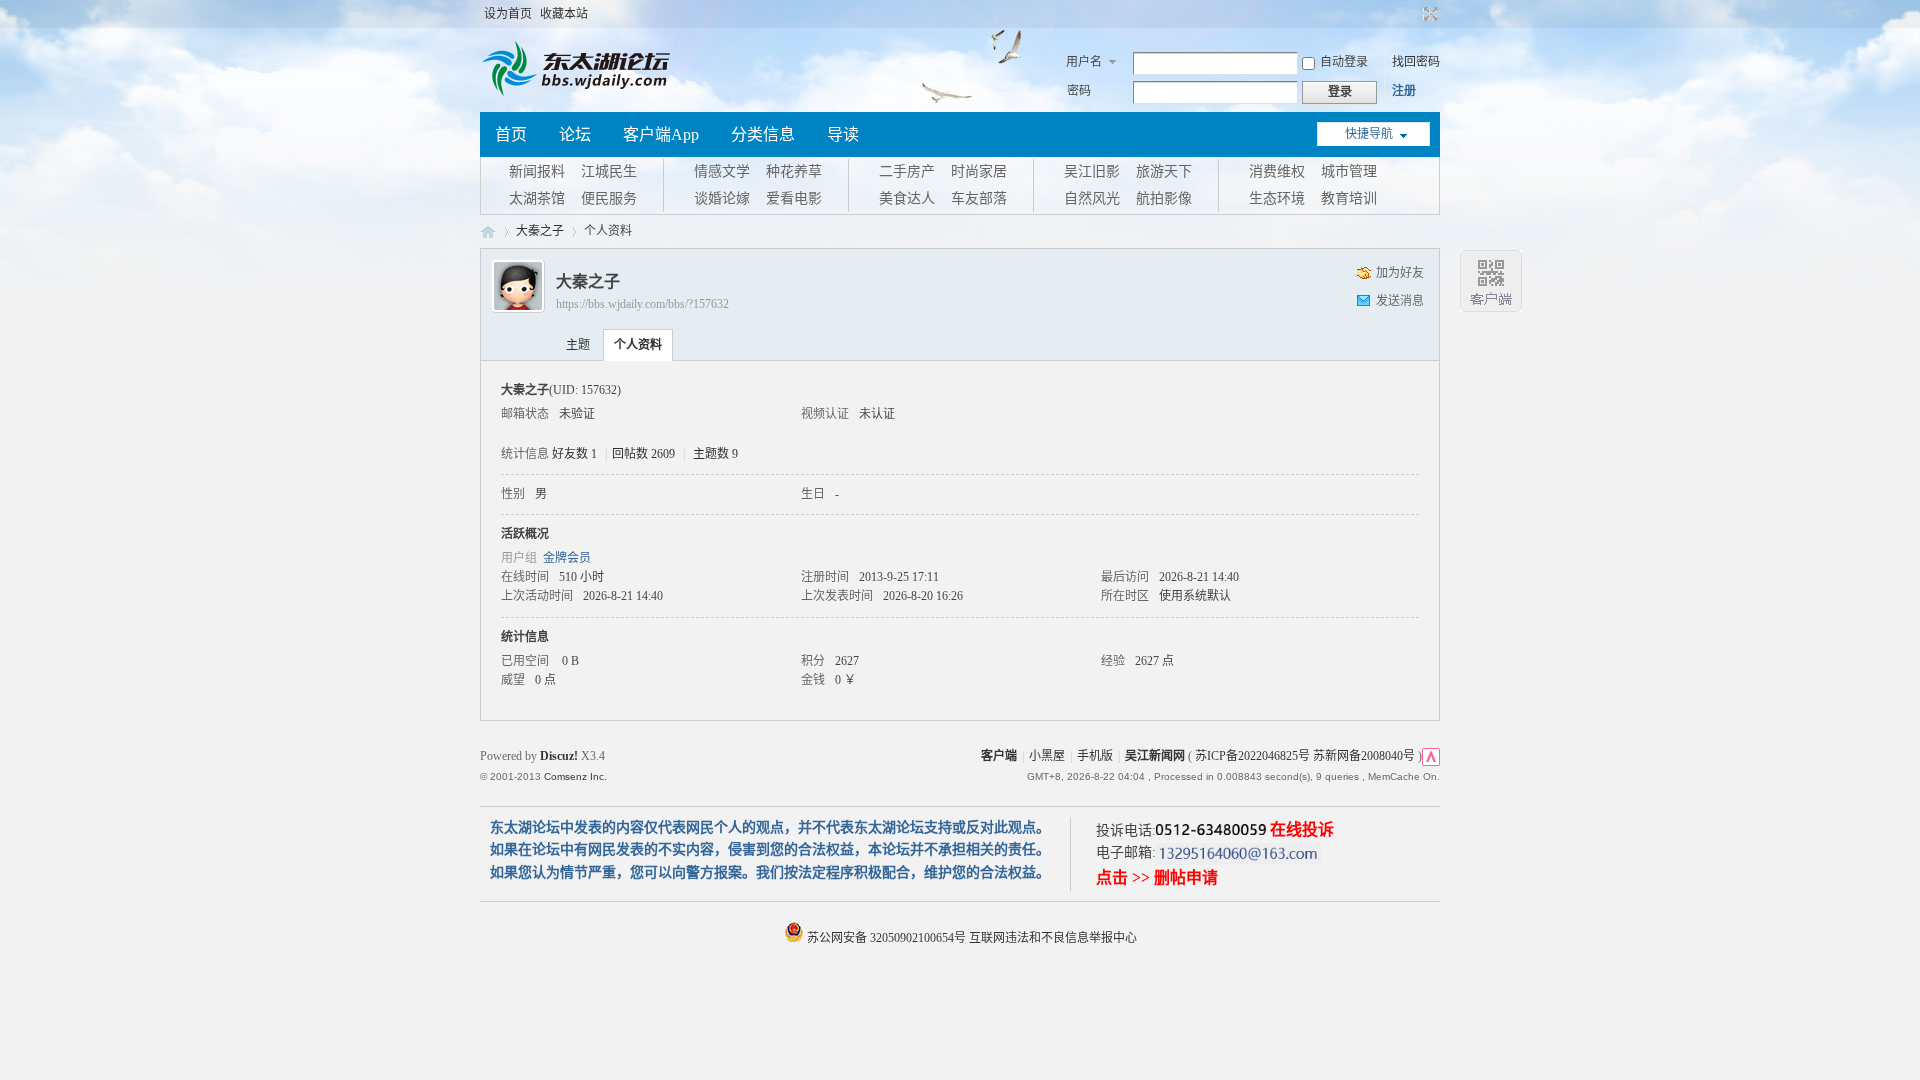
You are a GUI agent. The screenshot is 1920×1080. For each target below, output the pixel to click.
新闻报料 (537, 171)
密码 (1079, 91)
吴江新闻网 (1155, 756)
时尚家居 (979, 171)
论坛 (575, 134)
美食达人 (907, 198)
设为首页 (508, 14)
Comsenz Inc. (575, 776)
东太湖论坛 (488, 231)
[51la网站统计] (1431, 756)
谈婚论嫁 (722, 198)
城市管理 (1349, 171)
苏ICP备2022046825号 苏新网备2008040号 (1305, 756)
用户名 (1084, 62)
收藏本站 (564, 14)
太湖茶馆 (537, 198)
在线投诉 (1302, 829)
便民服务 (609, 198)
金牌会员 (567, 558)
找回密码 (1416, 62)
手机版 (1095, 756)
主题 (578, 345)
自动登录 (1344, 62)
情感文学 (722, 171)
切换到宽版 (1428, 14)
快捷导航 (1369, 134)
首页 (511, 134)
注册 (1404, 91)
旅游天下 (1164, 171)
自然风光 (1092, 198)
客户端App (661, 134)
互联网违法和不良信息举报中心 (1053, 938)
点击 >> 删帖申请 (1157, 877)
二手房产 (907, 171)
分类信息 (763, 134)
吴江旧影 (1092, 171)
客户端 (999, 756)
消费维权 (1277, 171)
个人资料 (638, 345)
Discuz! (559, 756)
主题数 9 (715, 454)
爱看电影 (794, 198)
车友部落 (979, 198)
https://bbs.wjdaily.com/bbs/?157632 (642, 304)
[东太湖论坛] (580, 94)
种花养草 (794, 171)
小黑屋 (1047, 756)
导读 (843, 134)
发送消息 (1400, 301)
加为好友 (1400, 273)
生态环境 (1277, 198)
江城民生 (609, 171)
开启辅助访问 (1412, 14)
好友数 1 (574, 454)
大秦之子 (540, 231)
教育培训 (1349, 198)
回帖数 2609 (643, 454)
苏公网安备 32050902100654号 (886, 938)
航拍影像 (1164, 198)
